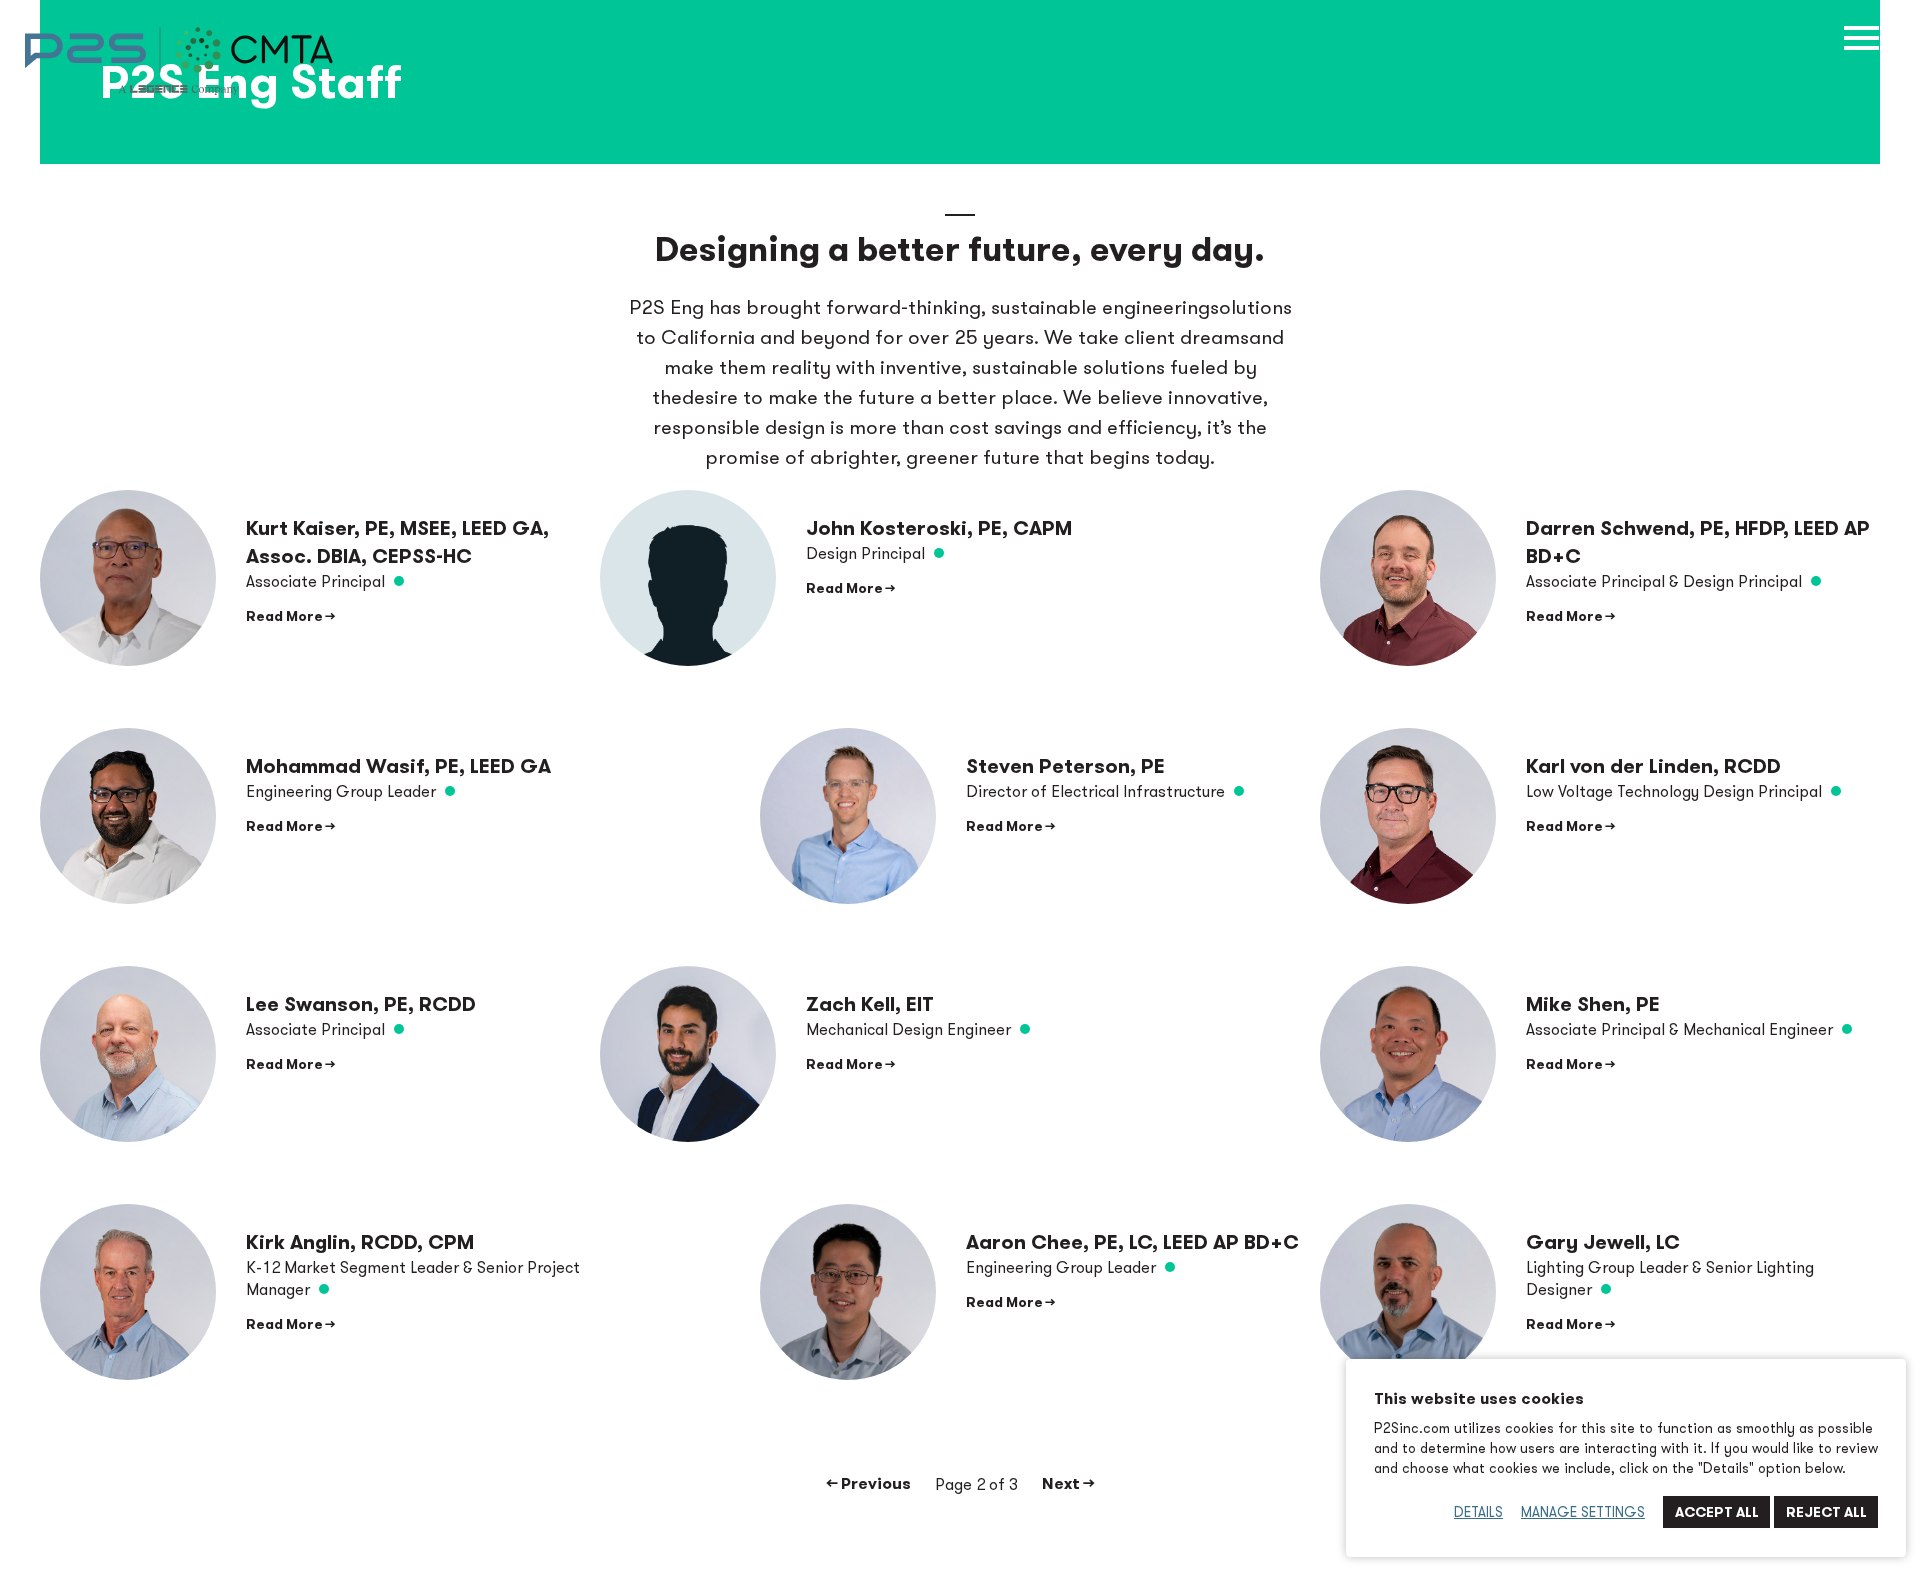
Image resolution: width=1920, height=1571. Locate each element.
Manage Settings (1583, 1512)
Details (1478, 1512)
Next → (1068, 1483)
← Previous (869, 1483)
